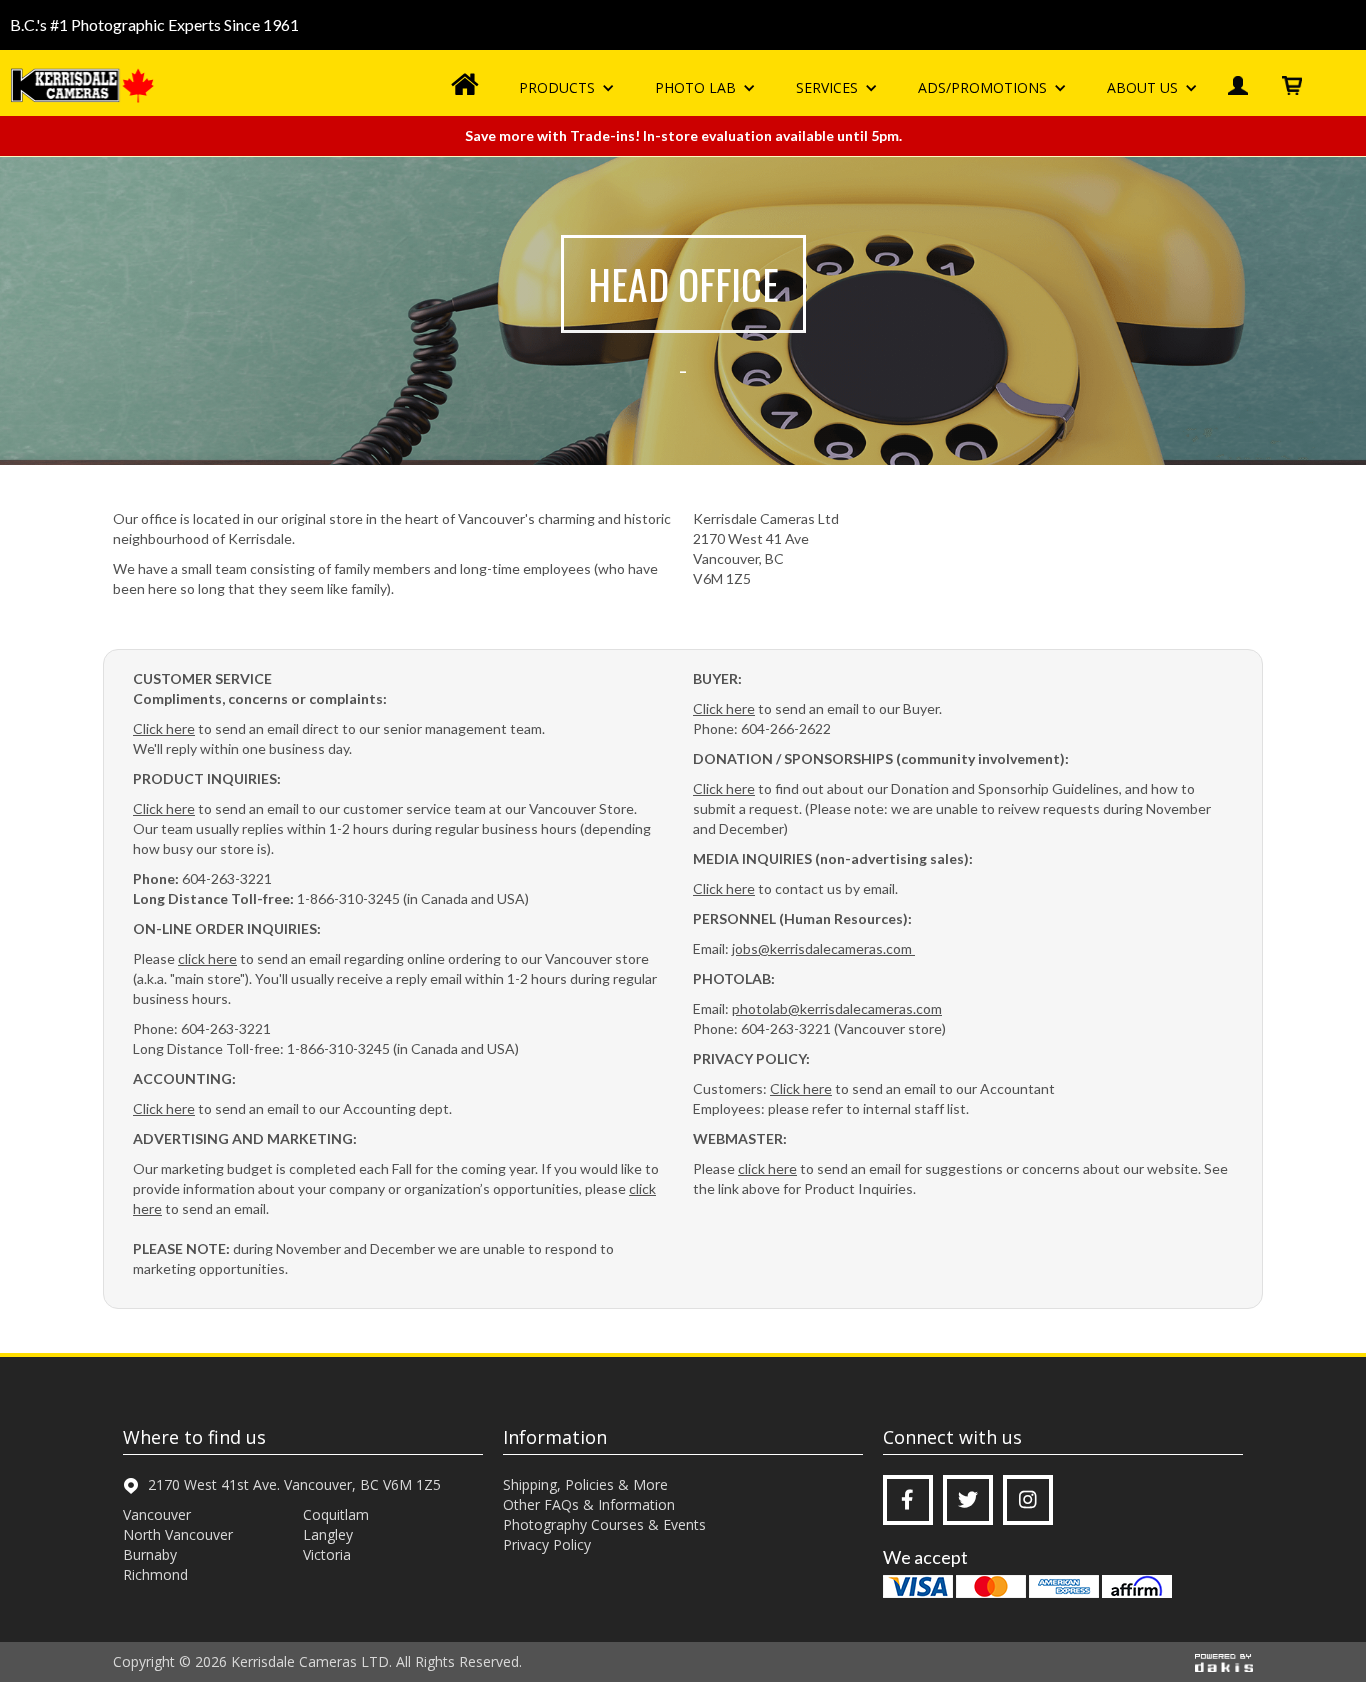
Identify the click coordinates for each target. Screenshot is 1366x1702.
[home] (85, 85)
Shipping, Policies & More (585, 1484)
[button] (567, 88)
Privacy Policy (547, 1544)
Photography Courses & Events (604, 1524)
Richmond (155, 1574)
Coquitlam (336, 1514)
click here (207, 958)
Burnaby (150, 1554)
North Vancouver (178, 1534)
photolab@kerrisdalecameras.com (837, 1008)
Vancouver (157, 1514)
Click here (164, 728)
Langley (328, 1534)
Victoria (327, 1554)
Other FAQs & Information (589, 1504)
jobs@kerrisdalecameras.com (823, 948)
